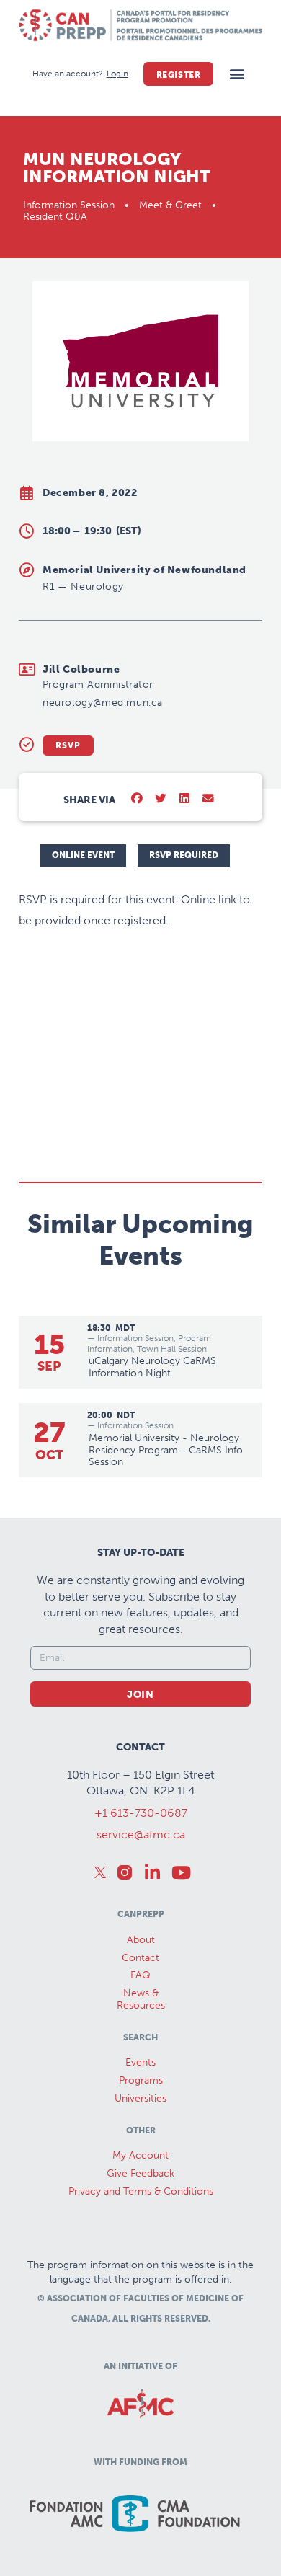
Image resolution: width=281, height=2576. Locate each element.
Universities (140, 2098)
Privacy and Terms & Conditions (141, 2191)
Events (140, 2062)
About (141, 1940)
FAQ (140, 1975)
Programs (141, 2080)
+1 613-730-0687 (141, 1813)
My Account (140, 2155)
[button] (237, 74)
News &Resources (141, 1999)
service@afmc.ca (141, 1834)
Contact (140, 1958)
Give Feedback (140, 2173)
